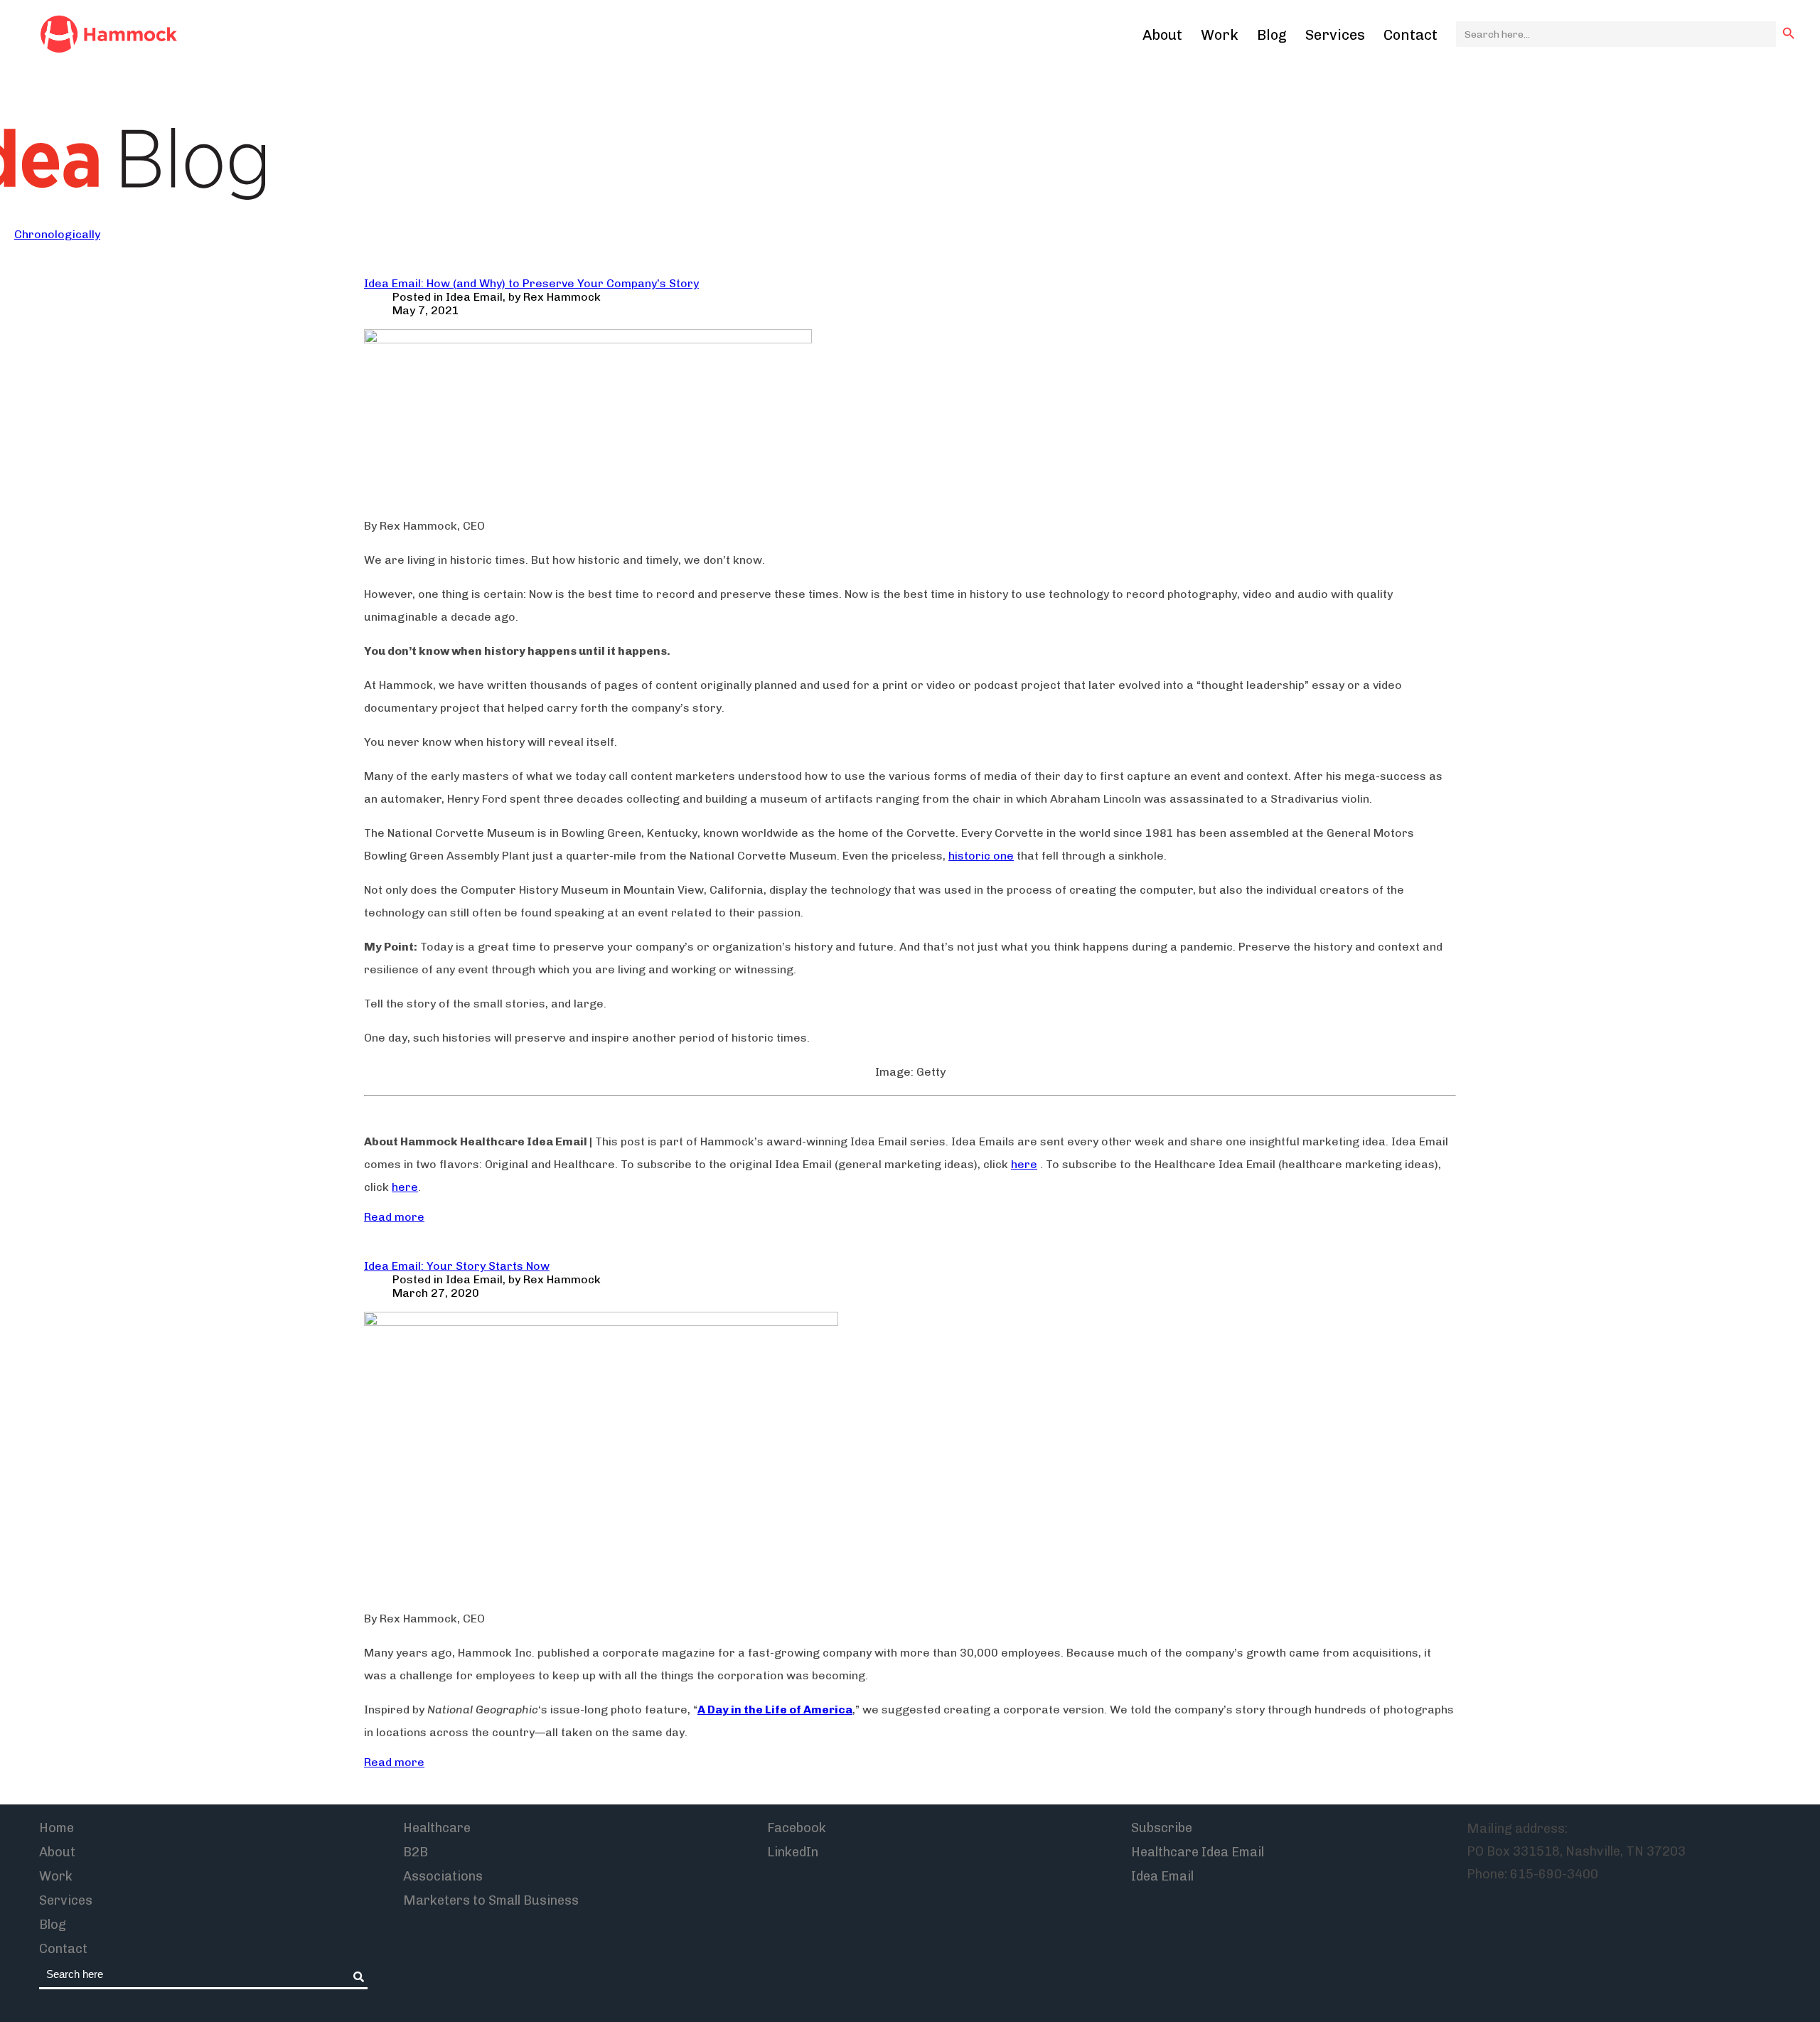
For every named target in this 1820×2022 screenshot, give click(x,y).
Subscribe (1162, 1828)
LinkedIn (793, 1852)
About (1162, 35)
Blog (1272, 35)
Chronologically (57, 234)
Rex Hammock (562, 297)
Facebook (797, 1828)
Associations (443, 1876)
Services (1335, 35)
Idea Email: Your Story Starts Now (457, 1266)
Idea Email (474, 297)
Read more (394, 1217)
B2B (416, 1852)
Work (1220, 35)
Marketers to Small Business (491, 1900)
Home (57, 1828)
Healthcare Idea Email (1198, 1852)
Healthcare (437, 1828)
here (1024, 1164)
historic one (981, 856)
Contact (1410, 35)
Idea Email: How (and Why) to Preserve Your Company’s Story (531, 283)
